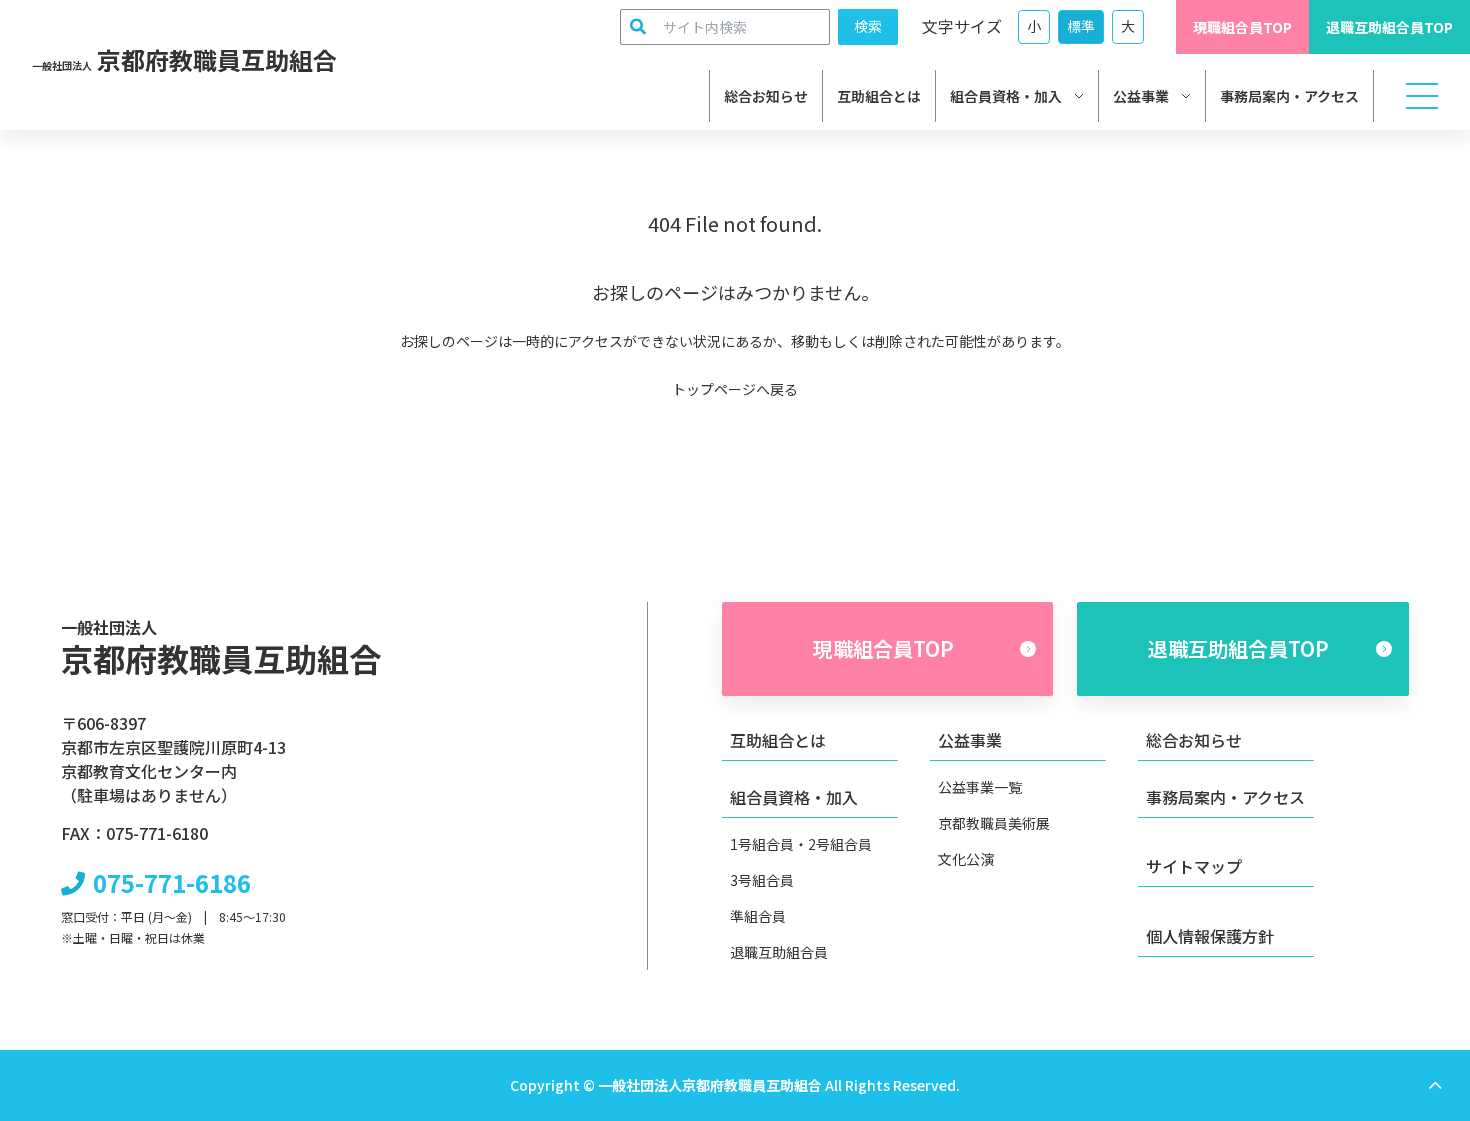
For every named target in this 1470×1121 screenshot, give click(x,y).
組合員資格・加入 (1006, 96)
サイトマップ (1194, 866)
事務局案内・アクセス (1289, 96)
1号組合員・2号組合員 (801, 844)
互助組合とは (879, 96)
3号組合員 (762, 880)
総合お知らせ (766, 96)
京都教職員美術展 (994, 823)
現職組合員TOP (1242, 27)
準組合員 (758, 916)
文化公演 (966, 859)
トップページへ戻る (735, 389)
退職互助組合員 (779, 952)
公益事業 (1141, 96)
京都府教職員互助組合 (184, 59)
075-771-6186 (172, 882)
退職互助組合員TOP (1389, 27)
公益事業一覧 (980, 787)
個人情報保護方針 (1210, 936)
